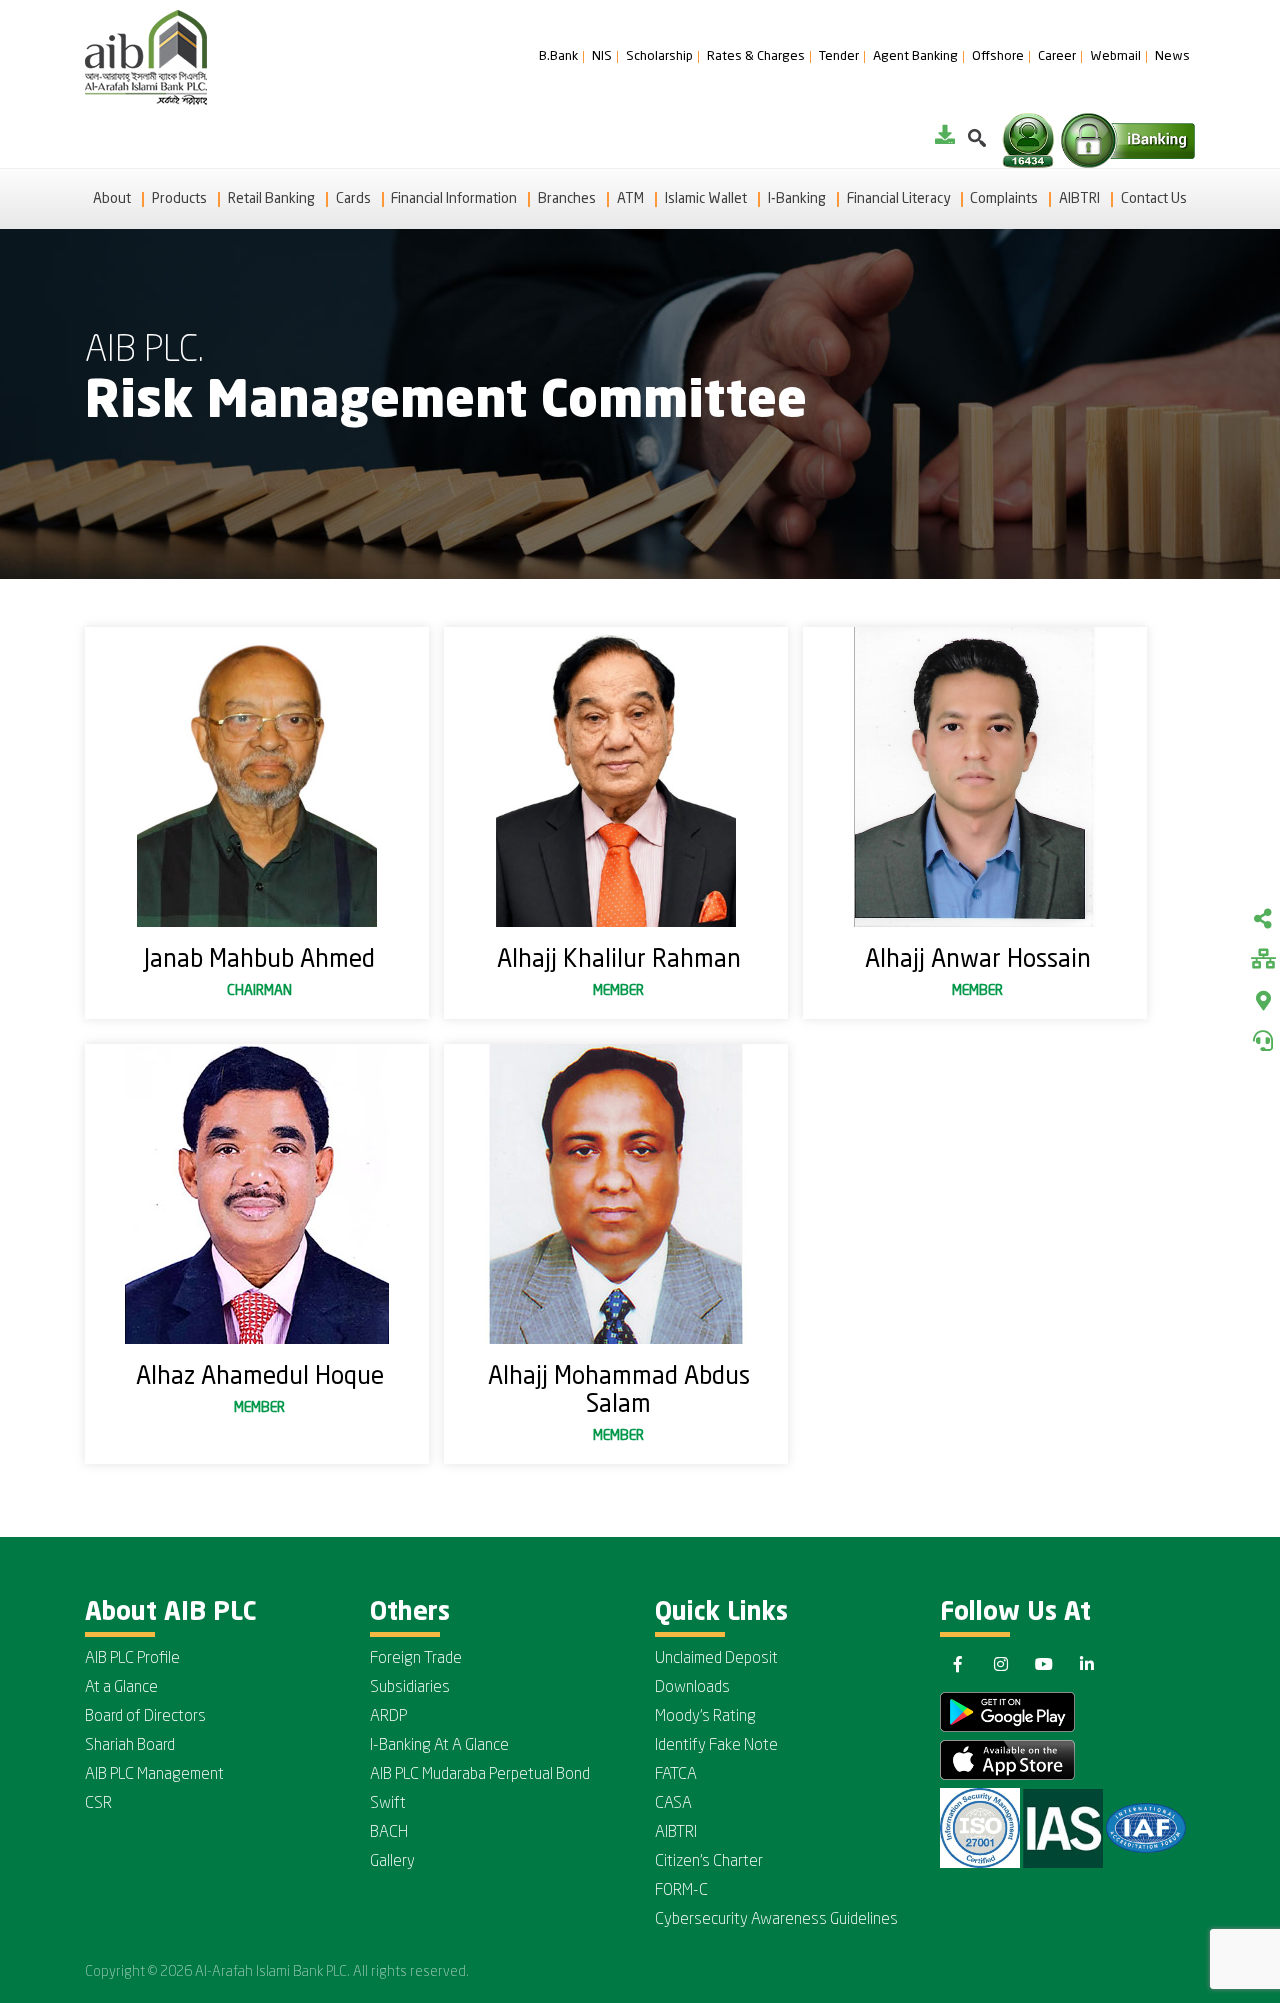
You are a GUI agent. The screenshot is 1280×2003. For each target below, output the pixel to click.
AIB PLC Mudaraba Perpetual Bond (480, 1775)
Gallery (392, 1862)
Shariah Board (130, 1746)
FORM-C (681, 1891)
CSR (98, 1804)
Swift (388, 1804)
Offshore (998, 57)
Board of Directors (145, 1717)
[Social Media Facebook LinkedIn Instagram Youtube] (1263, 921)
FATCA (676, 1775)
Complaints (1004, 199)
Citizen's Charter (709, 1862)
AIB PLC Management (154, 1775)
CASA (673, 1804)
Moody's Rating (705, 1717)
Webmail (1115, 57)
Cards (353, 199)
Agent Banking (915, 57)
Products (179, 199)
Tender (839, 57)
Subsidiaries (410, 1688)
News (1172, 57)
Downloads (692, 1688)
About (112, 199)
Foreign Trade (416, 1659)
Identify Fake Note (716, 1746)
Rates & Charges (756, 57)
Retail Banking (271, 199)
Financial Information (454, 199)
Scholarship (659, 57)
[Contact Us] (1263, 1041)
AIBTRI (1079, 199)
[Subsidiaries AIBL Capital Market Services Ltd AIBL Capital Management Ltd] (1263, 961)
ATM (630, 199)
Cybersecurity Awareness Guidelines (776, 1920)
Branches (567, 199)
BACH (389, 1833)
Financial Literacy (898, 199)
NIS (602, 57)
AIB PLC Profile (132, 1659)
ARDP (388, 1717)
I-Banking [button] (797, 199)
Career (1057, 57)
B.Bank (558, 57)
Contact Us (1154, 199)
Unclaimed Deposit (716, 1659)
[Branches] (1263, 1001)
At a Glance (121, 1688)
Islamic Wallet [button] (706, 199)
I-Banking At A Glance (439, 1746)
